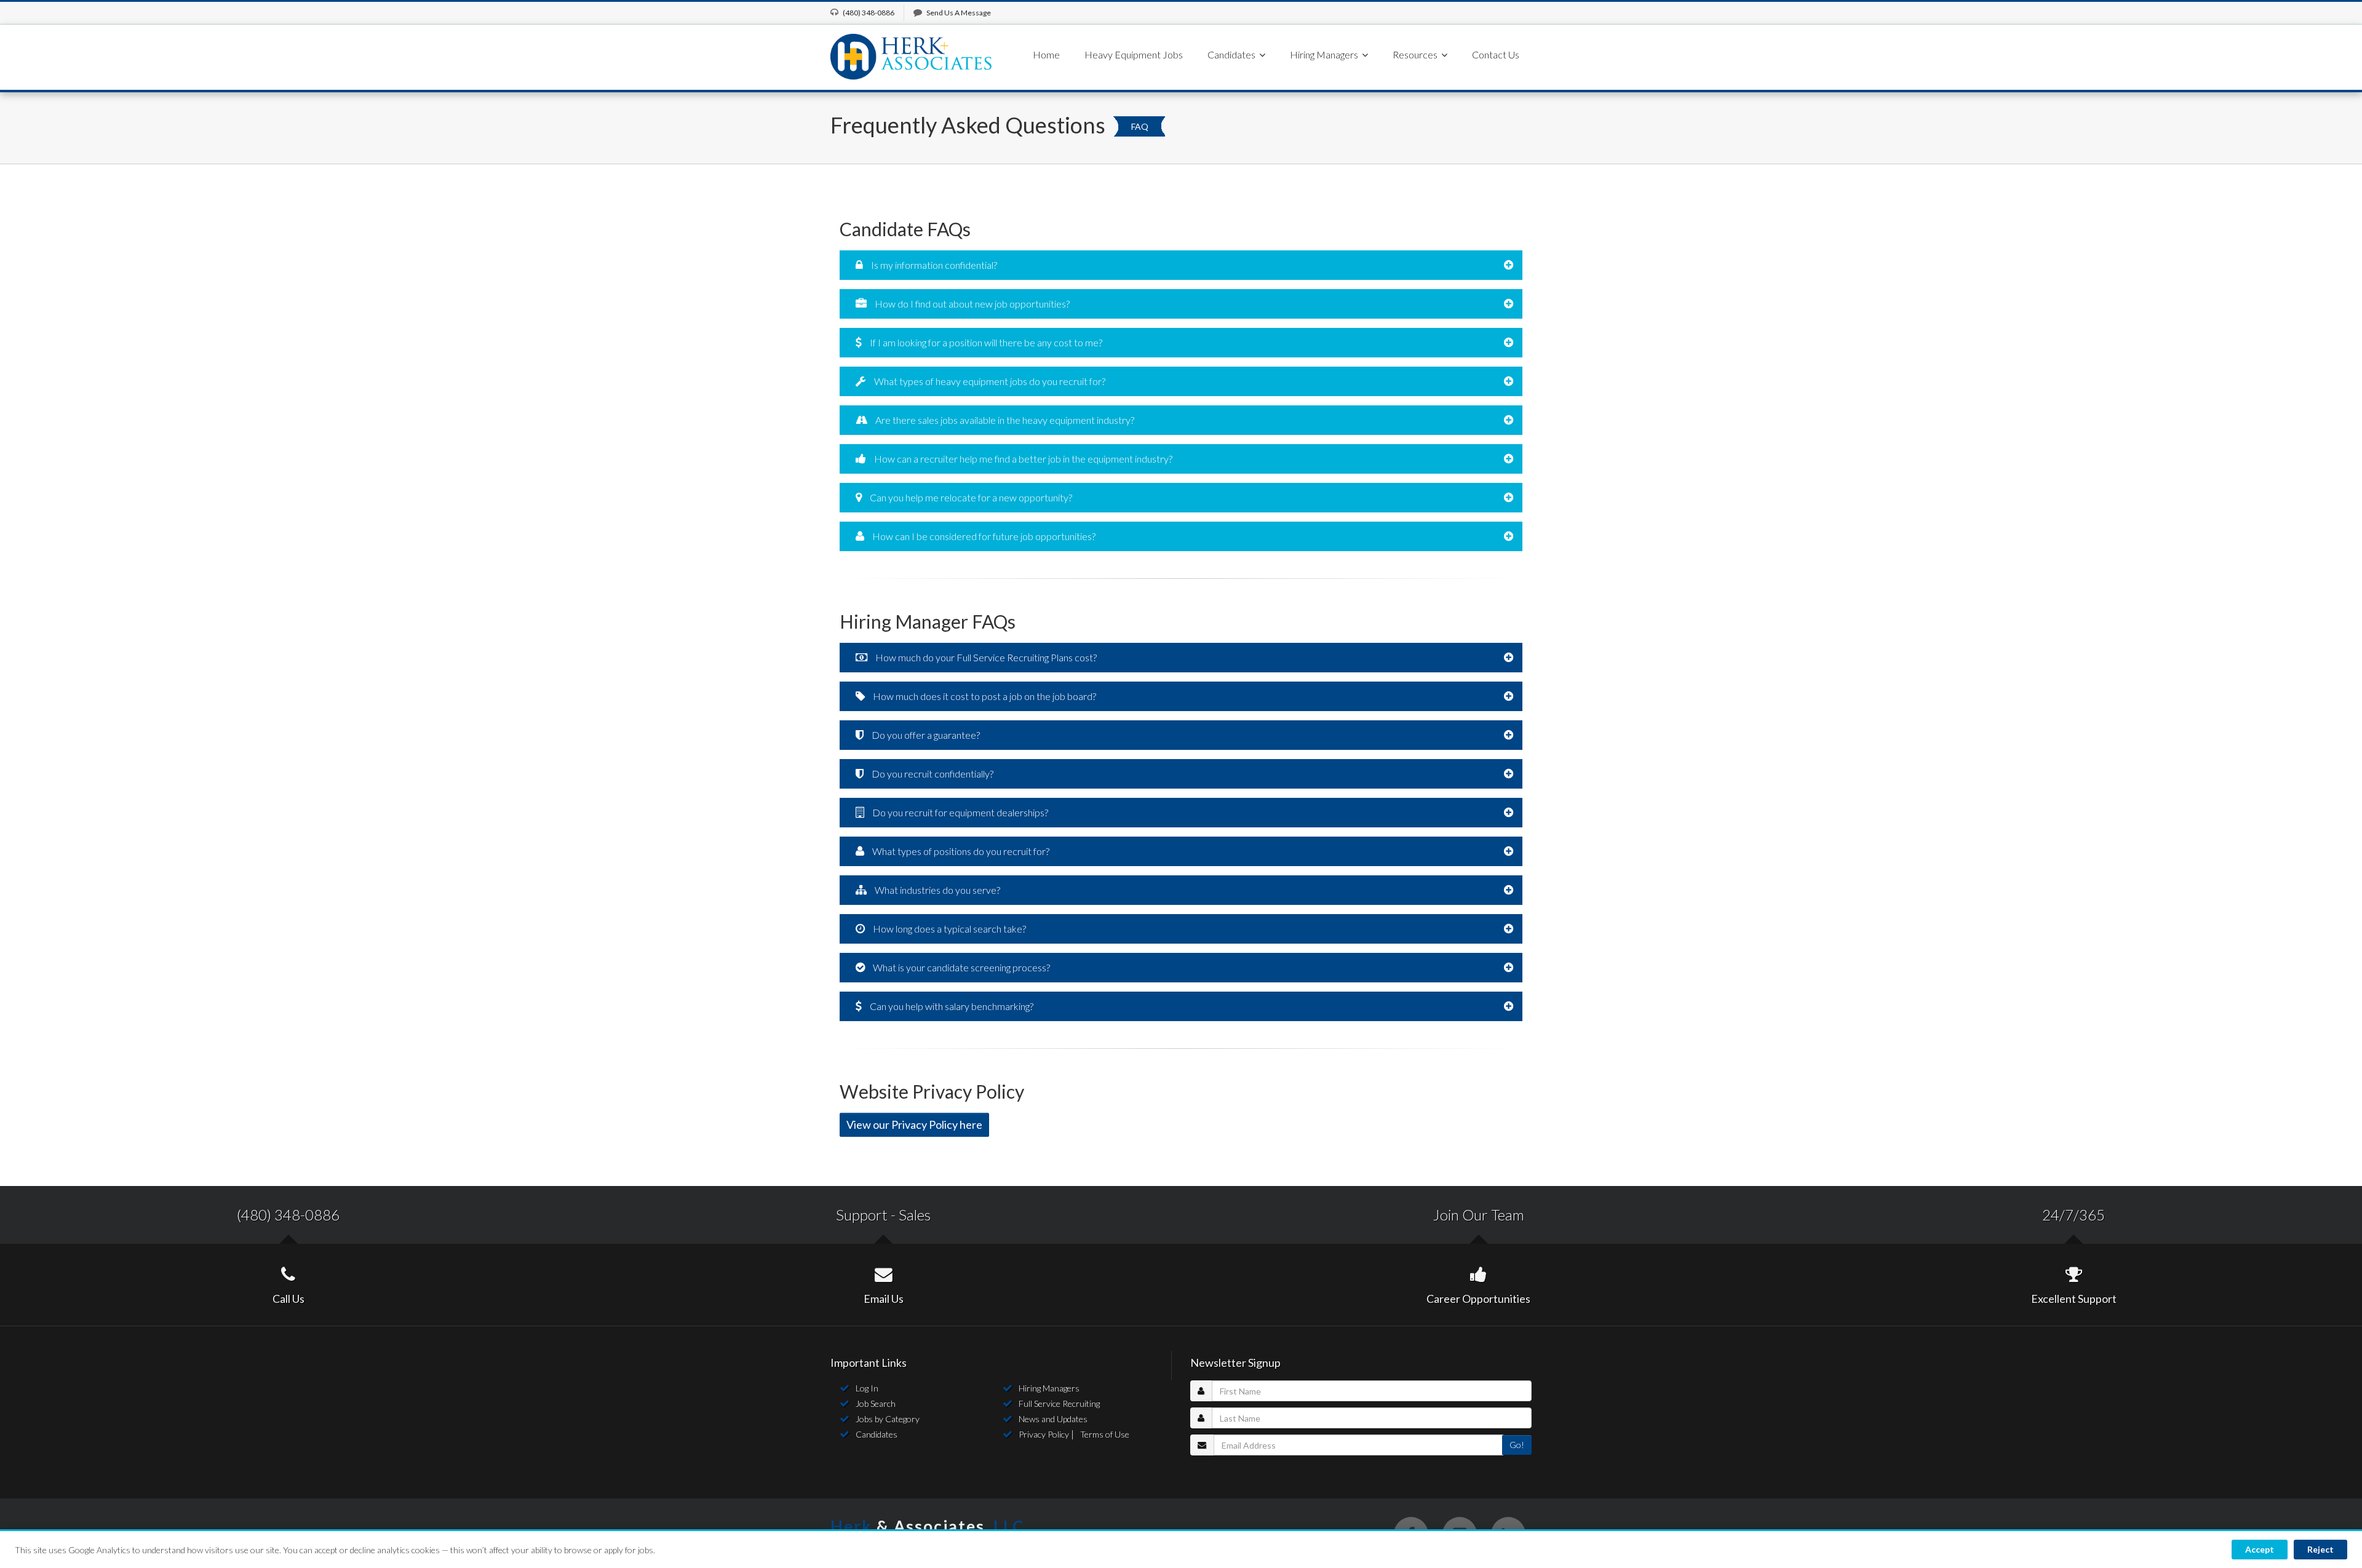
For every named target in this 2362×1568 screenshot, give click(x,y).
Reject (2320, 1549)
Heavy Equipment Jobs (1134, 54)
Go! (1517, 1445)
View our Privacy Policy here (914, 1124)
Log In (867, 1388)
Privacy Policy (1044, 1434)
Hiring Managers (1049, 1388)
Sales (915, 1215)
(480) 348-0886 (288, 1215)
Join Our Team (1479, 1215)
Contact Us (1496, 54)
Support (862, 1215)
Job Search (876, 1403)
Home (1046, 54)
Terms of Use (1105, 1434)
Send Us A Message (959, 13)
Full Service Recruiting (1059, 1403)
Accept (2260, 1549)
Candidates (877, 1434)
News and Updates (1053, 1419)
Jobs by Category (888, 1419)
